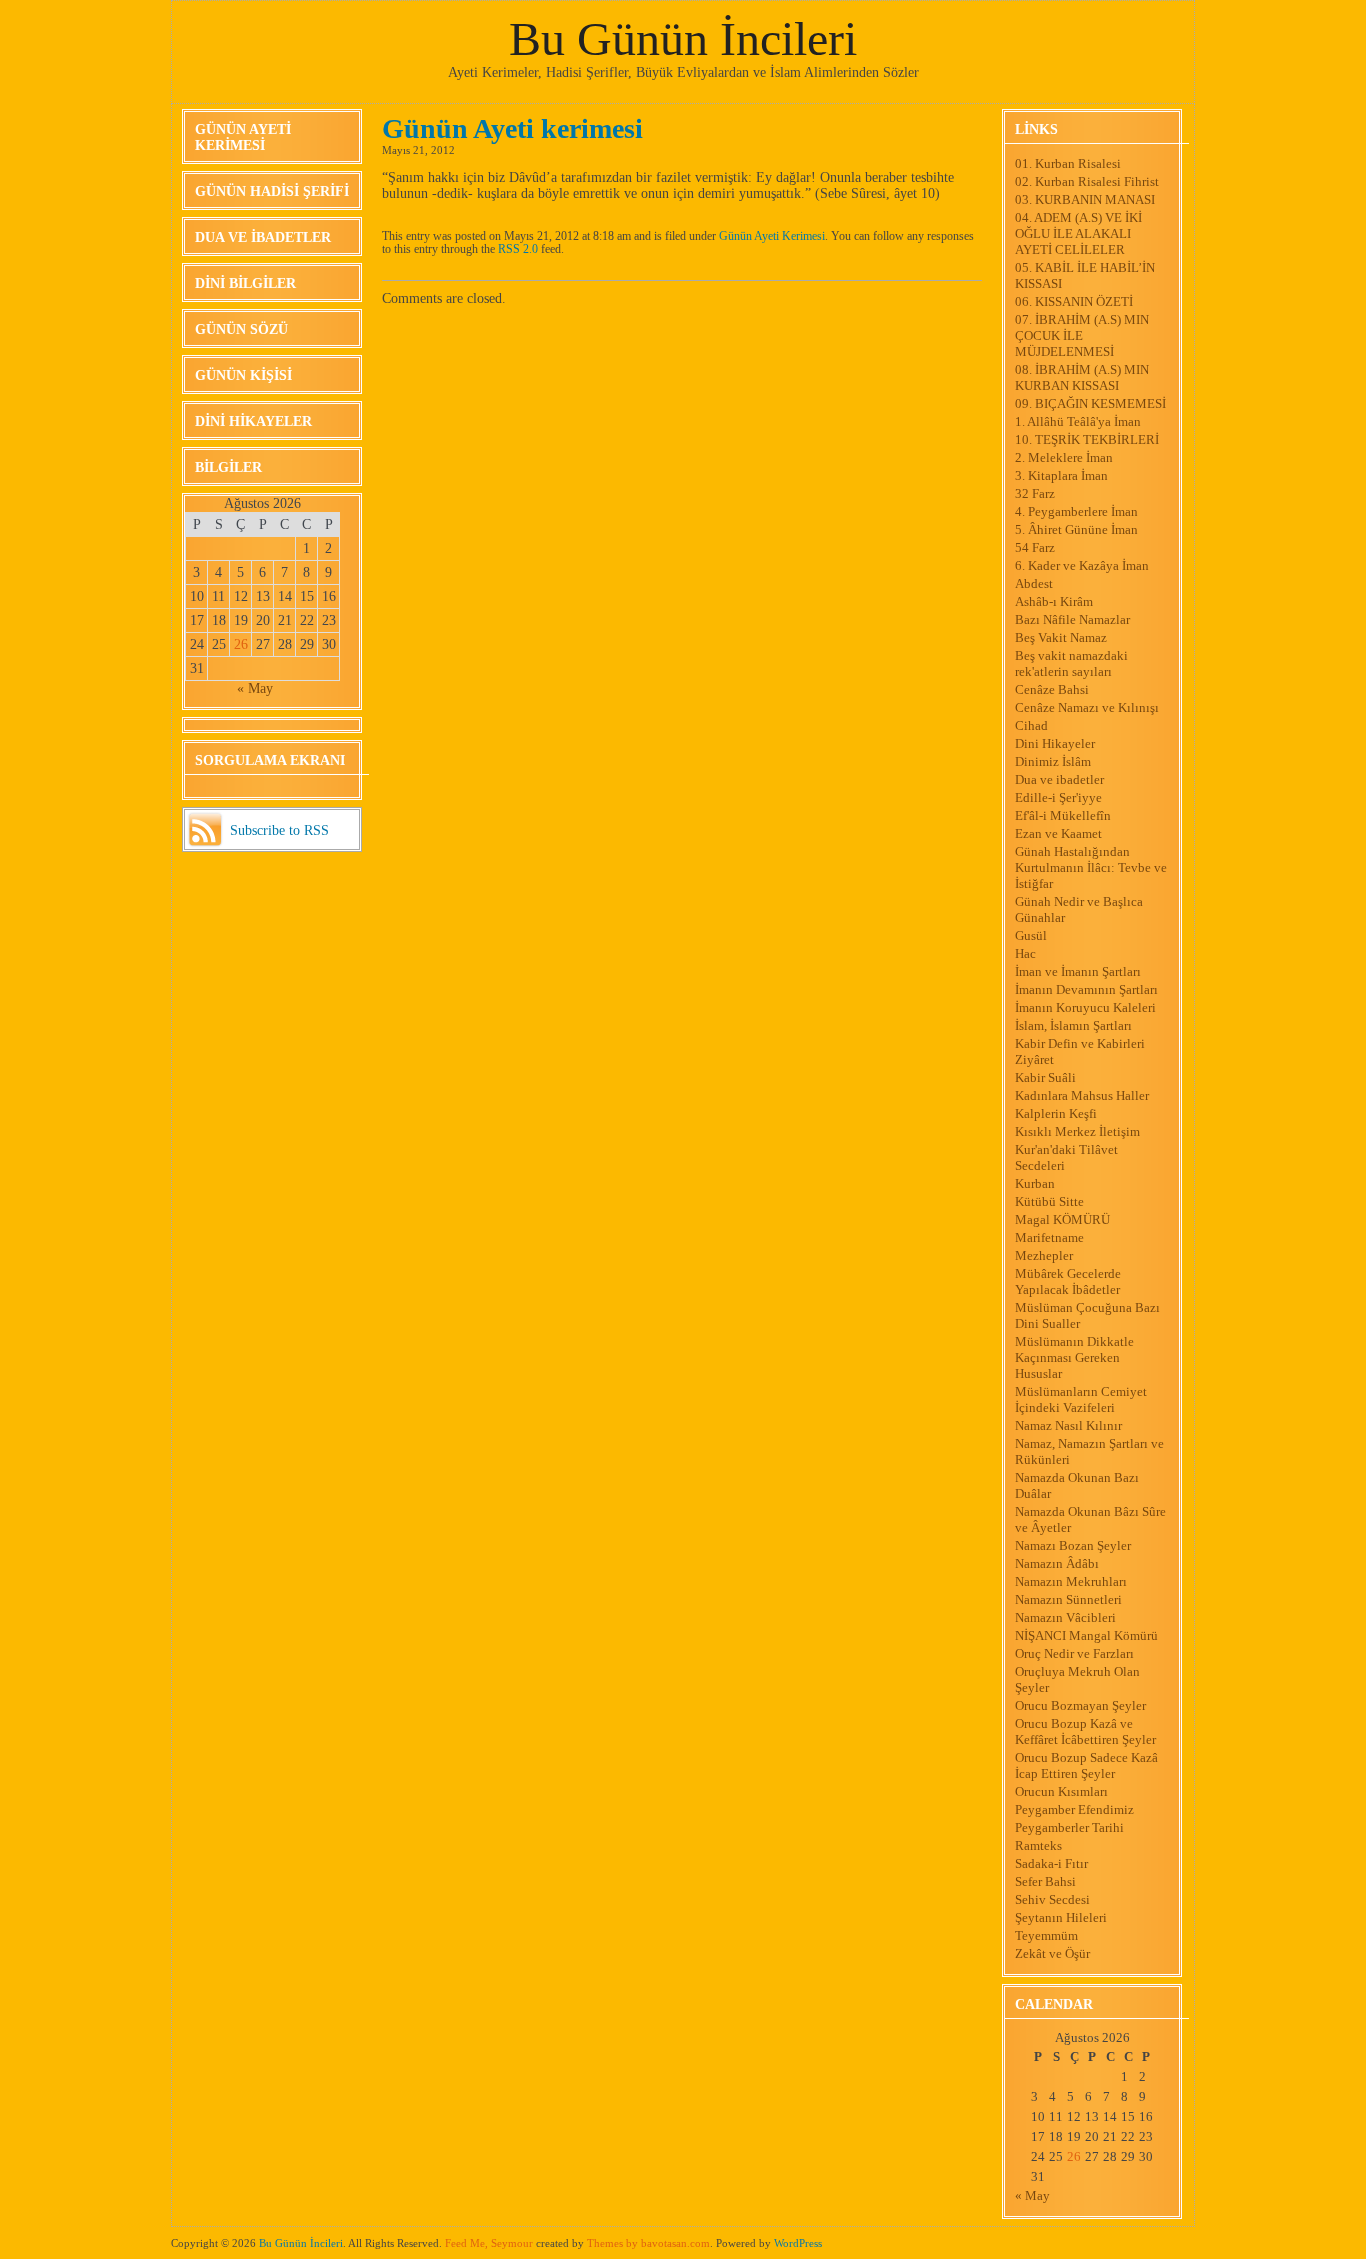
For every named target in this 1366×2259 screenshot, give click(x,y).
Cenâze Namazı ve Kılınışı (1087, 707)
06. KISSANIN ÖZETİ (1074, 301)
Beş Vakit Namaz (1061, 637)
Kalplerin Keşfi (1056, 1113)
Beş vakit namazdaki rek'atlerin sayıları (1071, 663)
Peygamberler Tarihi (1069, 1827)
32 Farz (1035, 493)
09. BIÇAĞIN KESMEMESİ (1090, 403)
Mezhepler (1044, 1255)
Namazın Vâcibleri (1065, 1617)
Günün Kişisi (243, 375)
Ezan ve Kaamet (1058, 833)
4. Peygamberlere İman (1076, 511)
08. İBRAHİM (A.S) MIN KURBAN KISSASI (1082, 377)
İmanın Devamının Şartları (1086, 989)
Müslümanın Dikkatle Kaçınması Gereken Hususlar (1074, 1357)
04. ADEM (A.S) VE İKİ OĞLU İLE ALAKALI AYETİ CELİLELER (1078, 233)
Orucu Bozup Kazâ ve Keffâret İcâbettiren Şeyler (1085, 1731)
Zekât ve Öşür (1052, 1953)
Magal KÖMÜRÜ (1062, 1219)
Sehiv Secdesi (1052, 1899)
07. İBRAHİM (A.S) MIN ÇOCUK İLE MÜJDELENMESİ (1082, 335)
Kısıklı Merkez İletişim (1077, 1131)
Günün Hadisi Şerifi (272, 191)
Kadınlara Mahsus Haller (1082, 1095)
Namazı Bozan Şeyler (1073, 1545)
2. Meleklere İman (1064, 457)
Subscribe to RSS (279, 830)
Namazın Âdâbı (1057, 1563)
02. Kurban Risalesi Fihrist (1087, 181)
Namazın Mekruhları (1071, 1581)
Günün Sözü (241, 329)
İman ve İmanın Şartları (1078, 971)
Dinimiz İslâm (1053, 761)
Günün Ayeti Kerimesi (243, 137)
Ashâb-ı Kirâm (1054, 601)
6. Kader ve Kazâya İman (1082, 565)
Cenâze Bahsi (1052, 689)
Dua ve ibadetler (263, 237)
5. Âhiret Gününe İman (1076, 529)
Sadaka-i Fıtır (1051, 1863)
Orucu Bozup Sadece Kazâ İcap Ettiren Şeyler (1086, 1765)
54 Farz (1035, 547)
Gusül (1031, 935)
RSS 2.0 (518, 249)
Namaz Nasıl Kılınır (1068, 1425)
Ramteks (1038, 1845)
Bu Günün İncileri (683, 38)
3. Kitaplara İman (1061, 475)
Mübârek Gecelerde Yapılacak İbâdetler (1068, 1281)
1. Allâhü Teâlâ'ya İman (1078, 421)
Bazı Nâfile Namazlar (1072, 619)
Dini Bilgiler (245, 283)
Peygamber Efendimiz (1074, 1809)
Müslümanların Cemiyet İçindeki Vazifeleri (1081, 1399)
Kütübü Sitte (1049, 1201)
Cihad (1031, 725)
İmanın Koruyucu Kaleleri (1085, 1007)
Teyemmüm (1046, 1935)
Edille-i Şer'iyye (1058, 797)
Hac (1025, 953)
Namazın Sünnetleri (1068, 1599)
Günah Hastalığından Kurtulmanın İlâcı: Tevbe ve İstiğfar (1091, 867)
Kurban (1035, 1183)
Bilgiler (228, 467)
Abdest (1034, 583)
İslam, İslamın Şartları (1073, 1025)
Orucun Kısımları (1061, 1791)
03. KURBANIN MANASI (1085, 199)
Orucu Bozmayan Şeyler (1080, 1705)
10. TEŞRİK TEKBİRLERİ (1087, 439)
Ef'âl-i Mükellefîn (1063, 815)
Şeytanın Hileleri (1061, 1917)
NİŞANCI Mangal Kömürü (1086, 1635)
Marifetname (1049, 1237)
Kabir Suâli (1045, 1077)
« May (255, 688)
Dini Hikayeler (253, 421)
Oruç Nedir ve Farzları (1074, 1653)
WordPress (798, 2243)
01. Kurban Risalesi (1068, 163)
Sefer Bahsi (1045, 1881)
